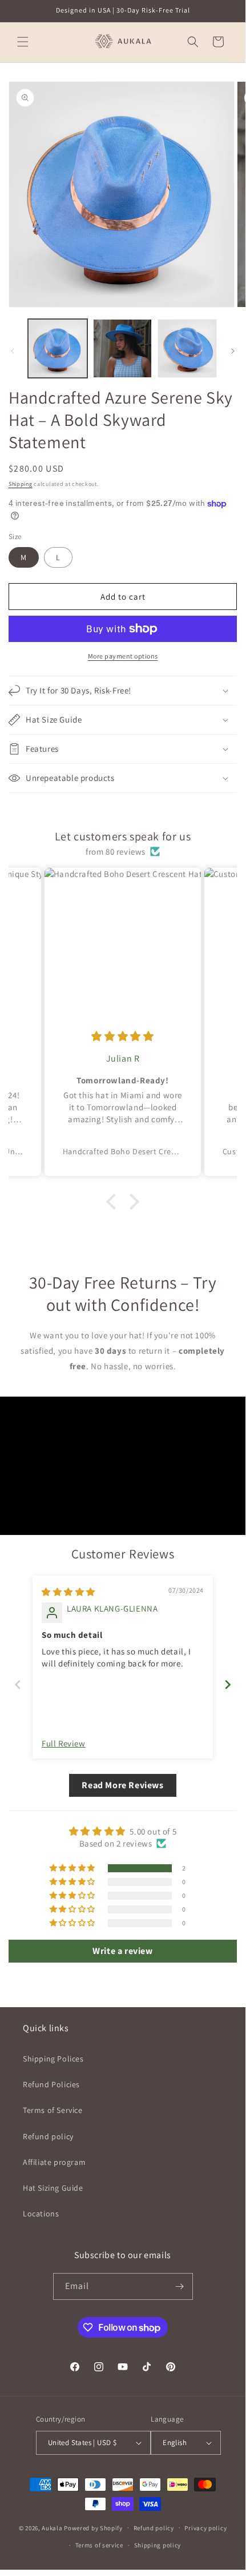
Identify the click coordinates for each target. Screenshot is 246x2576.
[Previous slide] (18, 1684)
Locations (41, 2214)
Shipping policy (158, 2545)
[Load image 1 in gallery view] (58, 349)
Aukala (52, 2527)
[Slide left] (13, 351)
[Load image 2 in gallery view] (123, 349)
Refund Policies (51, 2084)
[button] (23, 42)
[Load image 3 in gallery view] (187, 349)
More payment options (123, 656)
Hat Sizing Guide (53, 2188)
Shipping (21, 484)
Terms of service (99, 2545)
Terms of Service (53, 2110)
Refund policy (48, 2136)
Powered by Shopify (93, 2527)
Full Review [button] (64, 1743)
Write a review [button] (122, 1951)
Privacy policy (205, 2528)
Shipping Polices (53, 2059)
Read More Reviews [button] (122, 1785)
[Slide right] (233, 351)
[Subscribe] (180, 2286)
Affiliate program (54, 2162)
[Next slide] (228, 1684)
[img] (122, 1036)
